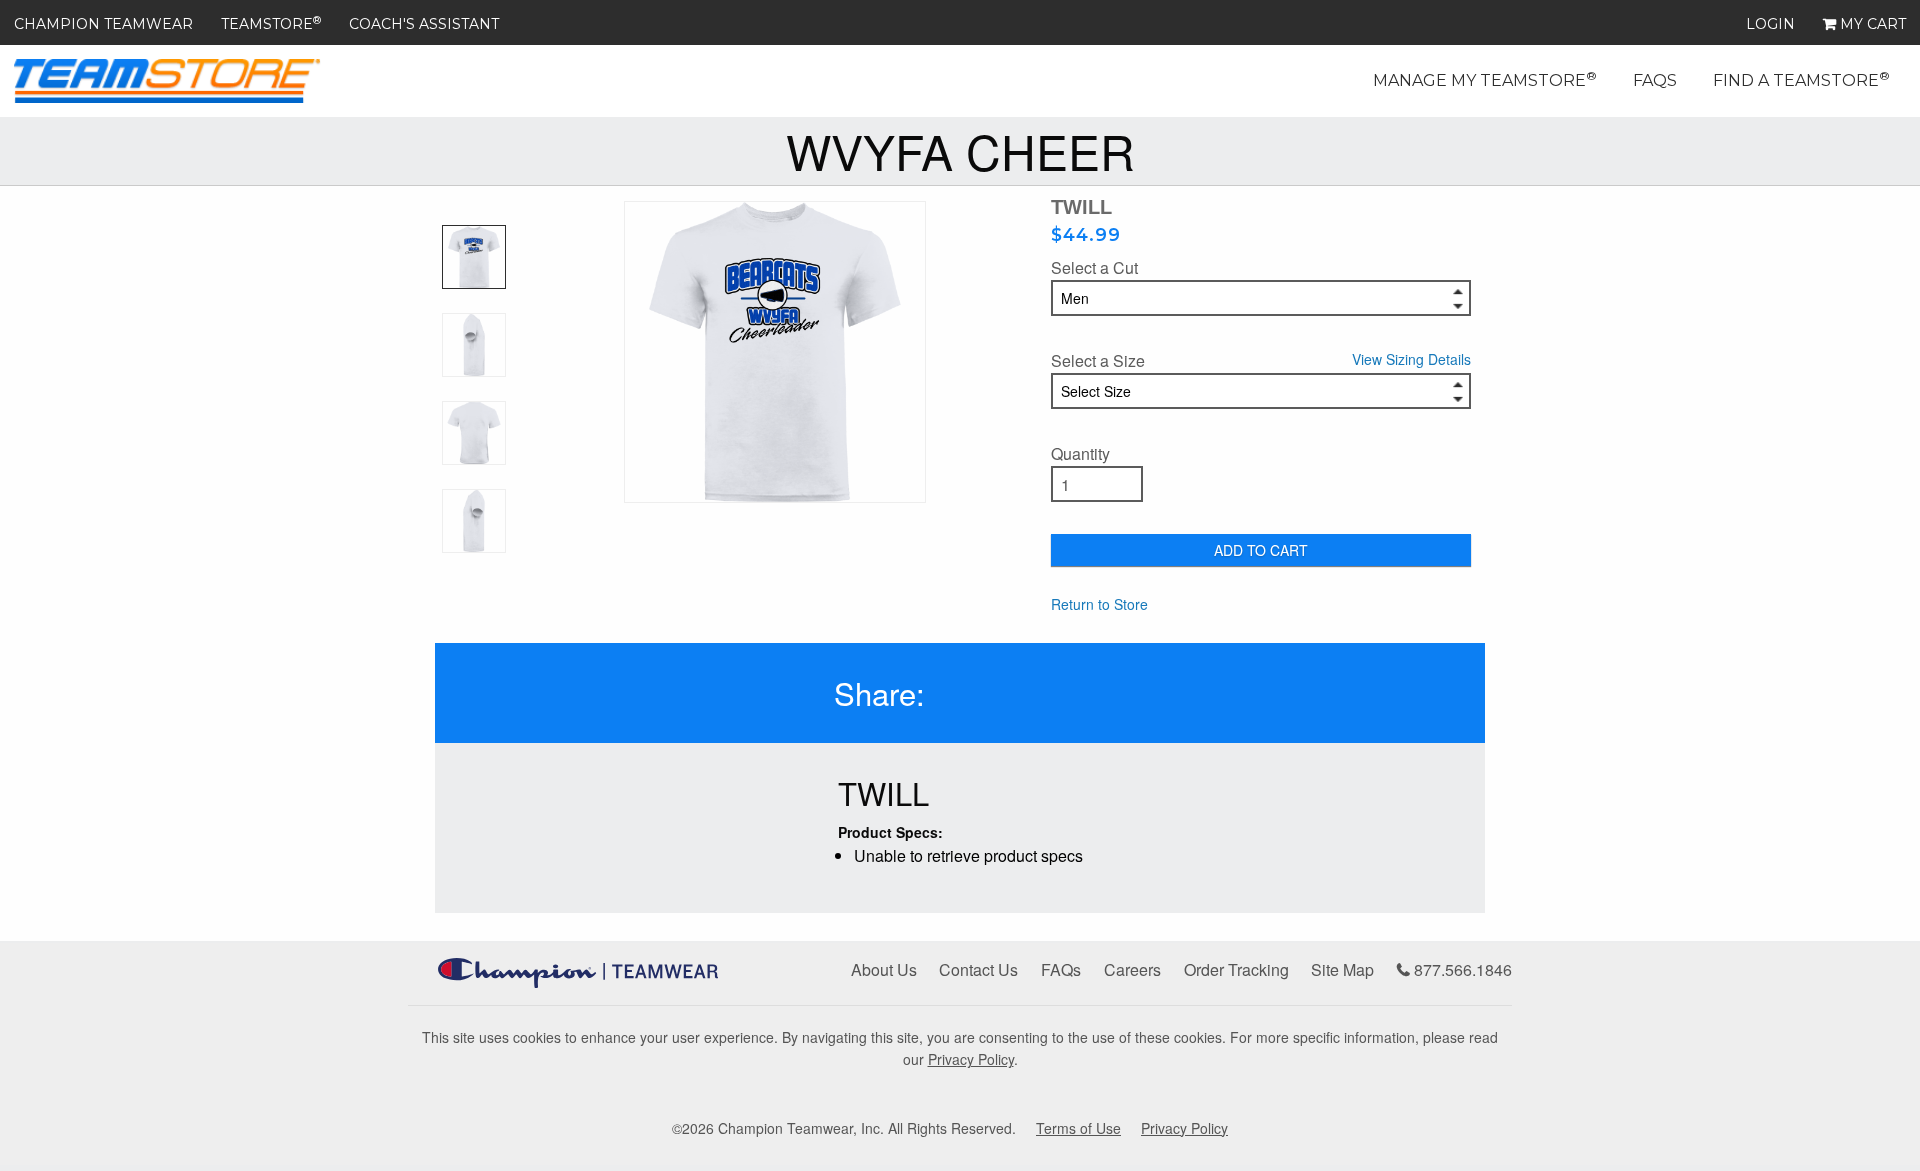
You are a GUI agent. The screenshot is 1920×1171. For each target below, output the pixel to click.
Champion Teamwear (103, 24)
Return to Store (1099, 604)
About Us (884, 969)
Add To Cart (1261, 550)
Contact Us (978, 969)
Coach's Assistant (424, 24)
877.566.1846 (1461, 969)
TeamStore (271, 23)
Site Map (1342, 969)
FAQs (1655, 80)
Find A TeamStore (1801, 79)
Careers (1132, 969)
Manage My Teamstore (1485, 79)
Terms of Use (1078, 1128)
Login (1770, 24)
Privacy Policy (971, 1059)
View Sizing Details (1411, 359)
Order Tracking (1236, 969)
